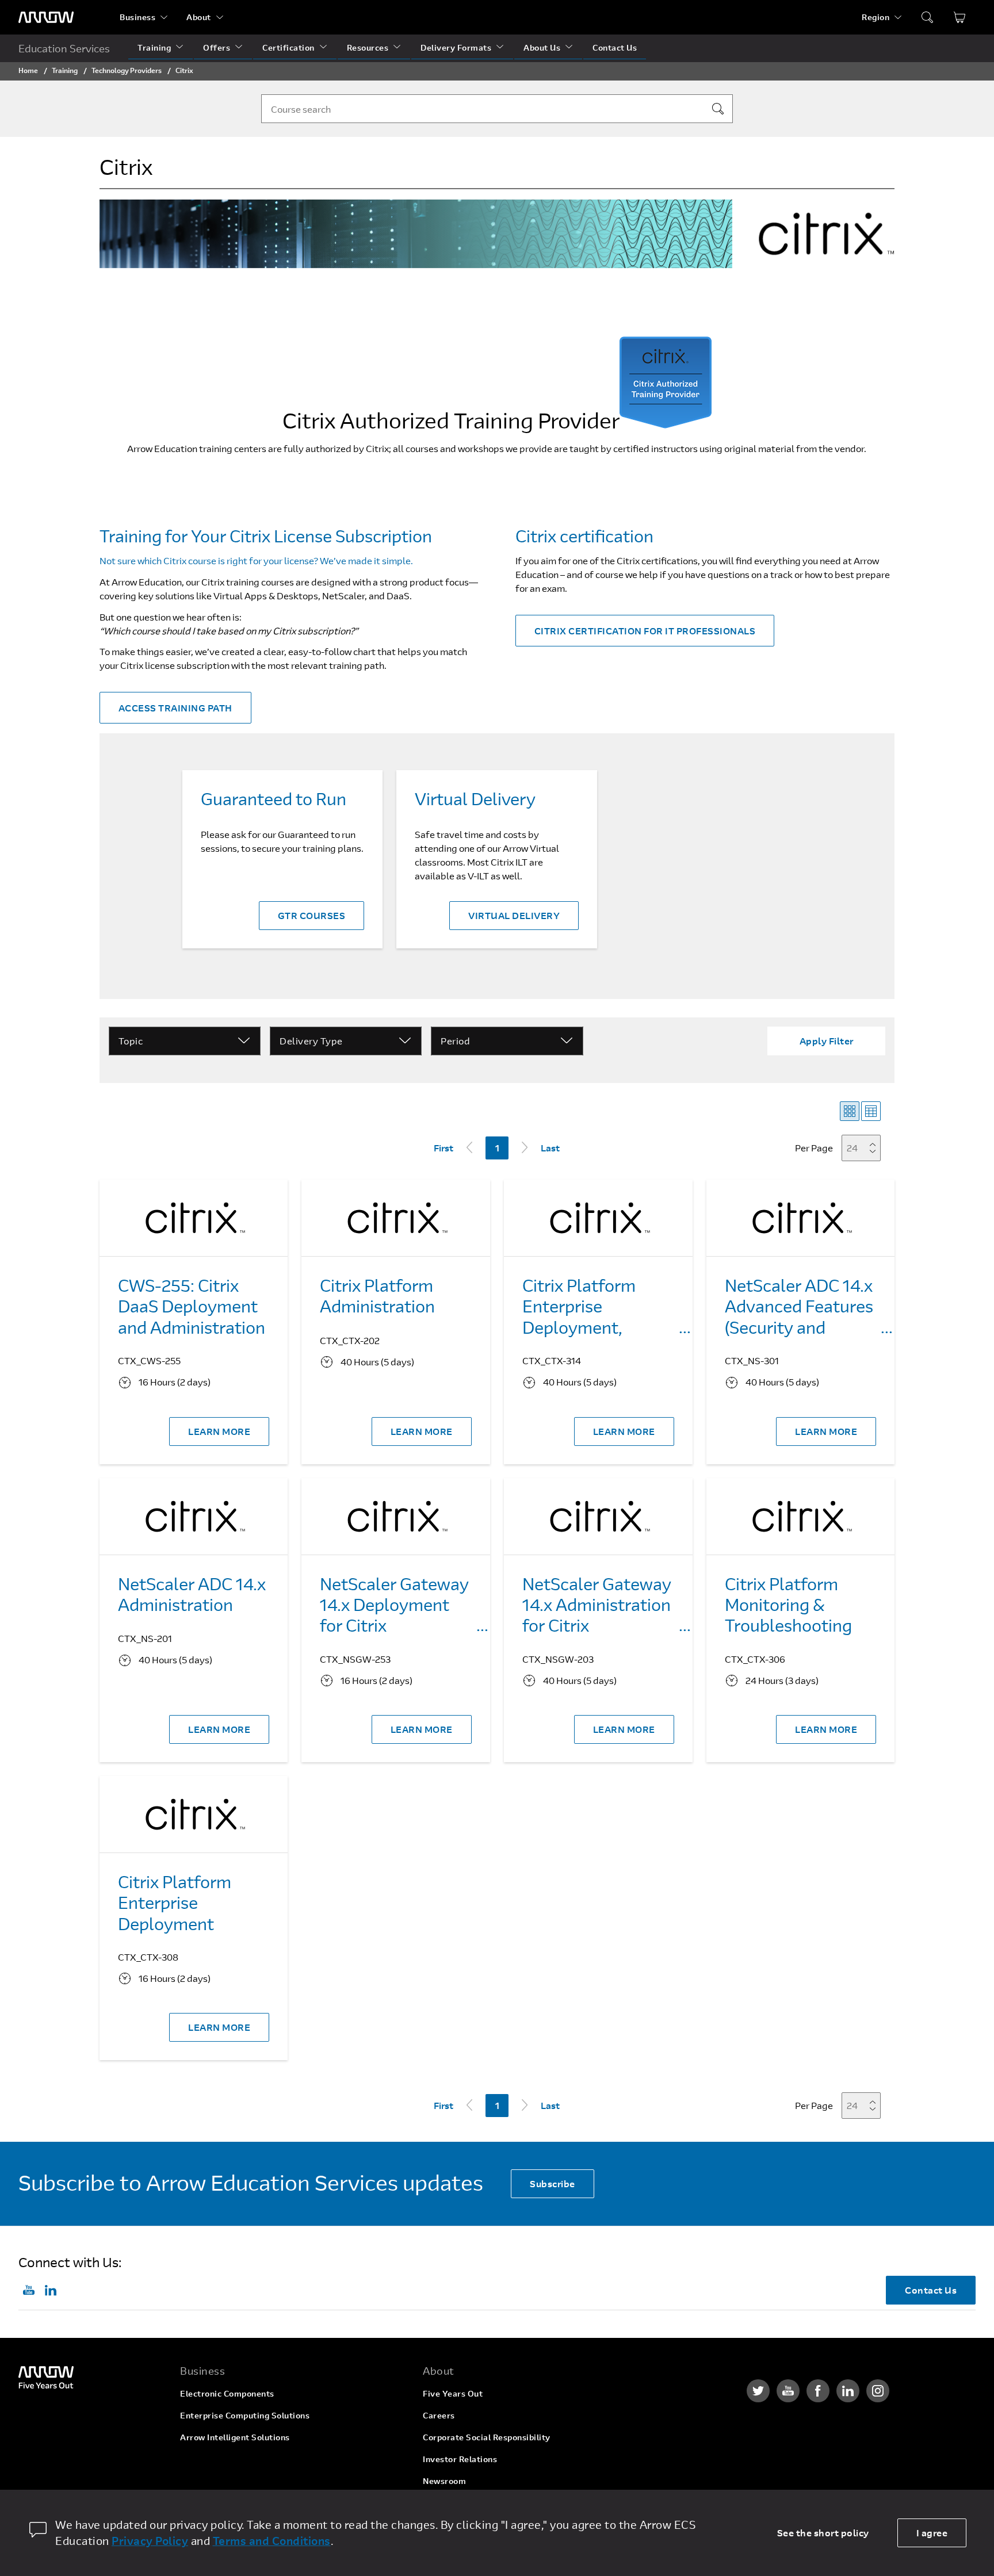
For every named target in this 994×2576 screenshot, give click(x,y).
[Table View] (871, 1111)
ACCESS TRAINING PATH (175, 708)
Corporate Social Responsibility (487, 2437)
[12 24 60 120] (865, 1148)
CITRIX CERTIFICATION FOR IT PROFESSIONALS (645, 631)
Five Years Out (453, 2393)
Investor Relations (460, 2459)
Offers (217, 47)
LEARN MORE (219, 1431)
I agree (932, 2533)
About (199, 17)
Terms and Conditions (272, 2541)
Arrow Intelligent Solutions (235, 2437)
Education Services (64, 48)
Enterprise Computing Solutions (245, 2415)
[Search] (718, 109)
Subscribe (553, 2183)
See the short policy (823, 2533)
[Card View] (850, 1111)
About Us (542, 47)
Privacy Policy (150, 2541)
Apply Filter (827, 1041)
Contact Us (615, 47)
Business (137, 17)
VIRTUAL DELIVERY (514, 915)
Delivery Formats (456, 47)
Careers (439, 2415)
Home (28, 70)
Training (154, 47)
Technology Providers (127, 70)
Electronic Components (227, 2393)
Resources (368, 47)
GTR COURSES (312, 915)
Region (876, 17)
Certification (288, 47)
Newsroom (444, 2481)
